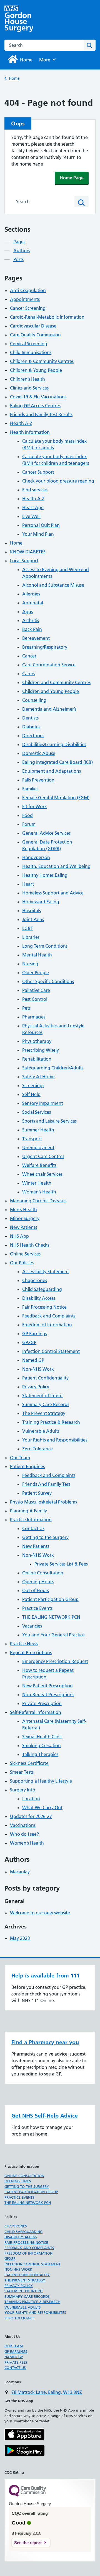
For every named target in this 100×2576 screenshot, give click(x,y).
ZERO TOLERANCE (19, 2318)
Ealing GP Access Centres (35, 406)
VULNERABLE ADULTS (23, 2307)
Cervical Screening (29, 344)
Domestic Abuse (39, 753)
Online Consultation (43, 1573)
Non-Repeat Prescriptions (48, 1695)
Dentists (30, 718)
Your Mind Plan (38, 534)
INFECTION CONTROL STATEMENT (32, 2264)
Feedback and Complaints (49, 1316)
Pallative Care (36, 990)
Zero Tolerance (37, 1449)
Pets (26, 1008)
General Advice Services (46, 833)
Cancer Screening (28, 308)
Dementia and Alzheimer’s (49, 709)
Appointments (25, 299)
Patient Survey (37, 1493)
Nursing (30, 964)
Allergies (31, 594)
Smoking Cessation (42, 1745)
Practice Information (31, 1520)
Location (31, 1799)
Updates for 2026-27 (31, 1816)
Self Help (31, 1094)
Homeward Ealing (41, 902)
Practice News (24, 1644)
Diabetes (31, 727)
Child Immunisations (31, 352)
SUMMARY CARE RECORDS (27, 2296)
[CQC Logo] (27, 2495)
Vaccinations (23, 1825)
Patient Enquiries (27, 1466)
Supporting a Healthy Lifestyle (41, 1781)
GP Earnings (35, 1334)
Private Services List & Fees (61, 1564)
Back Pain (32, 629)
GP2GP (29, 1342)
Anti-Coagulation (28, 290)
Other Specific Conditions (48, 981)
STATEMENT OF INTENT (24, 2291)
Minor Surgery (25, 1218)
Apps (27, 612)
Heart (28, 884)
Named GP (33, 1360)
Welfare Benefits (39, 1165)
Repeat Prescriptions (31, 1652)
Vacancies (32, 1626)
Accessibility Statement (46, 1272)
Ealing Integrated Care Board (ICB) (57, 762)
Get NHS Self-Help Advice (45, 2116)
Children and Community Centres (56, 682)
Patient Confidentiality (45, 1378)
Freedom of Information (47, 1325)
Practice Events (37, 1608)
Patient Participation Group (50, 1599)
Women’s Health (39, 1192)
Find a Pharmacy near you (45, 2042)
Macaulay (20, 1872)
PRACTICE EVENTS (19, 2197)
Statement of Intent (42, 1396)
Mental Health (37, 955)
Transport (32, 1139)
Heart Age (33, 507)
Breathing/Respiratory (45, 647)
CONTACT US (15, 2368)
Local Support (24, 561)
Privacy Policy (36, 1387)
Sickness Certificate (29, 1763)
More (47, 60)
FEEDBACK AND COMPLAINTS (29, 2248)
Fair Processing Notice (44, 1307)
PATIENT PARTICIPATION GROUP (31, 2192)
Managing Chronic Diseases (38, 1201)
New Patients (23, 1227)
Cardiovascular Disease (33, 326)
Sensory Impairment (43, 1103)
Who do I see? (24, 1834)
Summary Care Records (46, 1404)
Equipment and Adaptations (52, 771)
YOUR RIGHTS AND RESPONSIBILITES (35, 2312)
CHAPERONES (16, 2226)
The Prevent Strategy (44, 1413)
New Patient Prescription (47, 1686)
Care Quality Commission (35, 335)
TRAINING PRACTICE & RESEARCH (32, 2302)
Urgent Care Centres (43, 1156)
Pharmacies (34, 1017)
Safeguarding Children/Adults (53, 1068)
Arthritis (31, 620)
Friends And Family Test (46, 1484)
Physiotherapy (37, 1041)
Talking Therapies (40, 1754)
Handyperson (36, 857)
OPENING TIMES (18, 2181)
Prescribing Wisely (41, 1050)
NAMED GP (14, 2357)
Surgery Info (23, 1790)
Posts (18, 259)
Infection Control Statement (51, 1351)
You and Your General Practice (53, 1635)
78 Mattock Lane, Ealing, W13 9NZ (47, 2392)
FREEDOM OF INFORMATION (28, 2253)
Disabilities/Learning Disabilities (54, 744)
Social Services (37, 1112)
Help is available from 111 (46, 1976)
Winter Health (37, 1183)
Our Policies (22, 1263)
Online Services (25, 1254)
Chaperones (35, 1280)
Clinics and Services (29, 388)
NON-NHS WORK (18, 2269)
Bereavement (36, 638)
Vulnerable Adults (41, 1431)
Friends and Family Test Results (41, 414)
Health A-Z (21, 423)
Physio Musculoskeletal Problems (43, 1502)
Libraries (31, 937)
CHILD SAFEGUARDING (23, 2232)
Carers (29, 674)
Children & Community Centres (42, 361)
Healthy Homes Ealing (45, 875)
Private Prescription (42, 1703)
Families (30, 789)
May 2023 (20, 1938)
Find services (35, 490)
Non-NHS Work (38, 1369)
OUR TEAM (14, 2346)
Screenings (33, 1085)
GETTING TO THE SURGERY (27, 2186)
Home (14, 78)
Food (27, 815)
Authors (22, 251)
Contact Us (33, 1528)
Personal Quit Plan (41, 525)
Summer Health (38, 1130)
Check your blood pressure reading (58, 481)
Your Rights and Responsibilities (55, 1440)
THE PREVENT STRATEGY (25, 2280)
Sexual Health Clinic (42, 1737)
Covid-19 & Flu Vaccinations (38, 397)
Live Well (31, 516)
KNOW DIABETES (28, 552)
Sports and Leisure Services (49, 1121)
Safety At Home (38, 1077)
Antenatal (33, 603)
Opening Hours (38, 1582)
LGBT (28, 928)
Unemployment (38, 1148)
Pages (19, 242)
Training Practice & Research (51, 1422)
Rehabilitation (37, 1059)
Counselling (34, 700)
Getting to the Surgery (45, 1537)
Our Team (20, 1458)
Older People (36, 973)
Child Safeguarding (42, 1289)
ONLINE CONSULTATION (24, 2176)
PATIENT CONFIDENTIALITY (27, 2275)
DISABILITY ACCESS (21, 2237)
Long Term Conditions (45, 946)
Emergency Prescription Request (55, 1661)
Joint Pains (33, 919)
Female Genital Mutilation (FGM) (56, 798)
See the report (28, 2543)
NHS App (19, 1236)
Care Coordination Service (49, 665)
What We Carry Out (42, 1807)
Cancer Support (38, 472)
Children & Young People (36, 370)
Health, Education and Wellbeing (56, 866)
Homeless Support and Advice (53, 893)
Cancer (29, 656)
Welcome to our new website (40, 1913)
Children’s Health (27, 379)
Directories (33, 736)
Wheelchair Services (42, 1174)
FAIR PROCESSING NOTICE (26, 2242)
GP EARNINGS (16, 2351)
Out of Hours (36, 1590)
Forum (29, 824)
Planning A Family (28, 1511)
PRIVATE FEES (16, 2362)
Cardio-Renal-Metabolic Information (47, 317)
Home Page (72, 178)
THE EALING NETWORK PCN (51, 1617)
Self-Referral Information (36, 1712)
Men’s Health (23, 1210)
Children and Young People (51, 691)
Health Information (30, 432)
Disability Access (39, 1298)
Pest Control (35, 999)
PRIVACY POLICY (19, 2286)
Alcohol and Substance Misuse (53, 585)
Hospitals (32, 911)
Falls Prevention (38, 780)
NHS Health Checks (30, 1245)
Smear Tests (22, 1772)
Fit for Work (35, 806)
